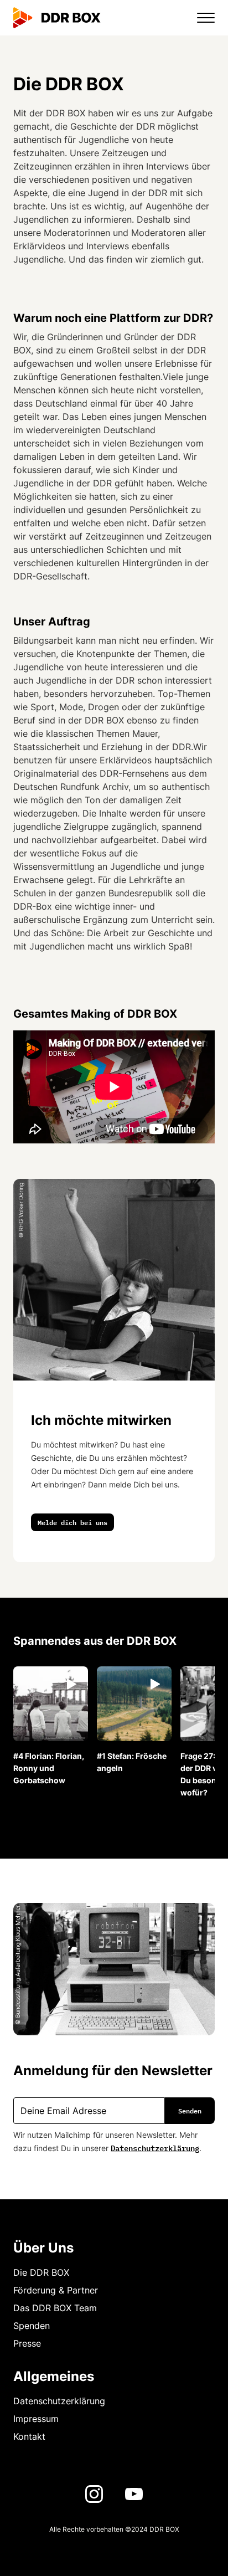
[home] (57, 18)
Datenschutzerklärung (155, 2147)
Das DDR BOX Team (55, 2308)
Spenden (32, 2326)
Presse (27, 2343)
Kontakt (29, 2436)
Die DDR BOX (41, 2272)
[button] (199, 18)
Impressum (36, 2419)
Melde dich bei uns (72, 1522)
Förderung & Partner (56, 2290)
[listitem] (51, 1726)
